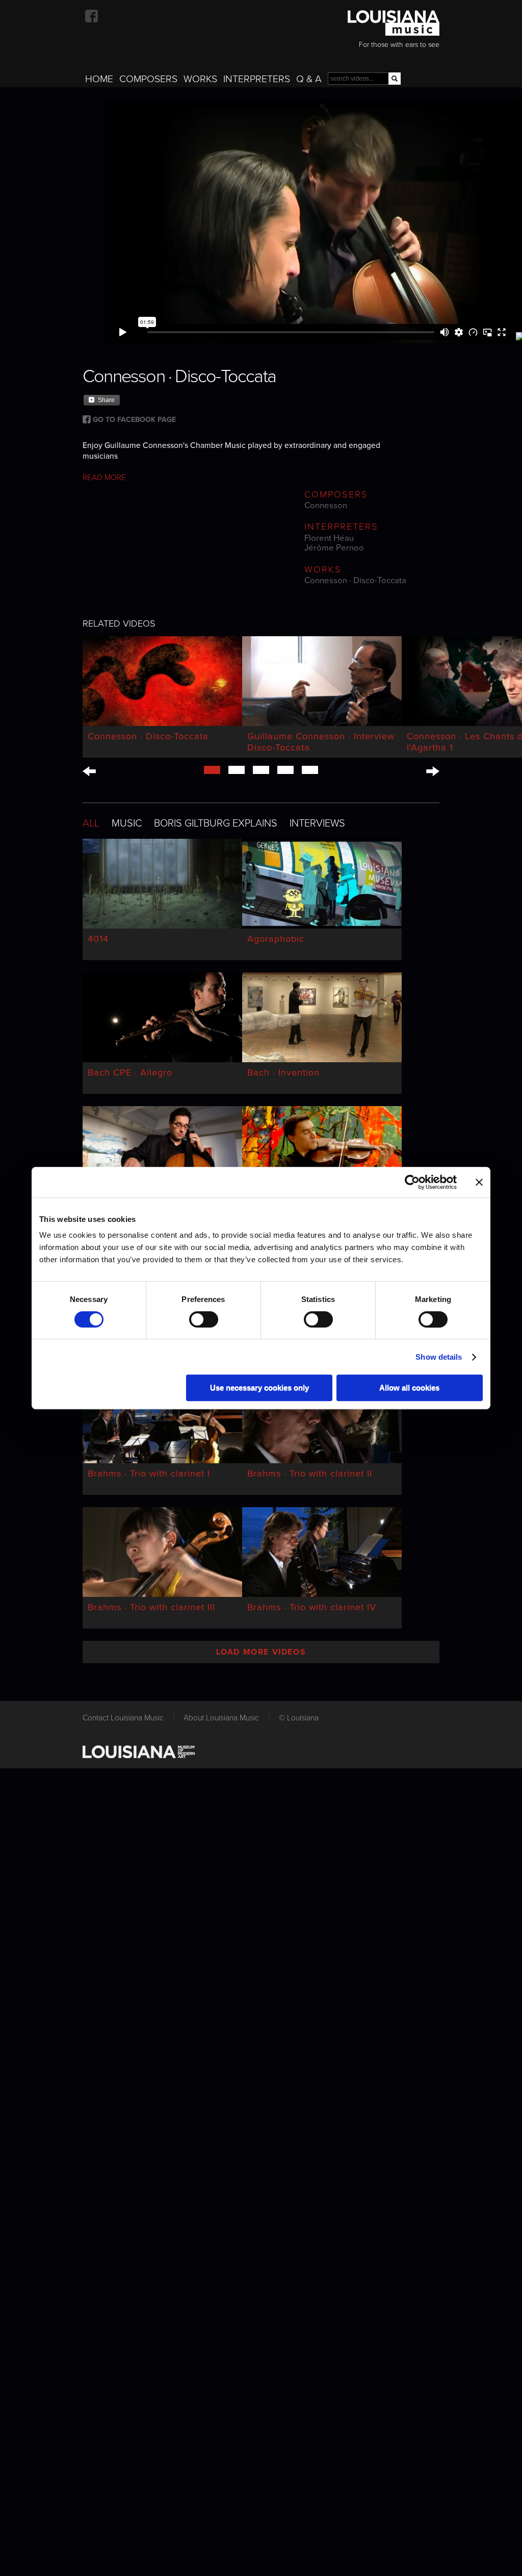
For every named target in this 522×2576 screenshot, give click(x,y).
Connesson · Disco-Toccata (355, 581)
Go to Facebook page (134, 420)
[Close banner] (479, 1182)
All (91, 823)
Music (127, 823)
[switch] (204, 1319)
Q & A (309, 79)
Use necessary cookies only (259, 1387)
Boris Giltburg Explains (216, 823)
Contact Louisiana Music (123, 1718)
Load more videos (261, 1652)
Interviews (317, 823)
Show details (439, 1357)
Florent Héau (329, 538)
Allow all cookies (409, 1387)
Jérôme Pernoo (334, 548)
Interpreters (257, 79)
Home (99, 79)
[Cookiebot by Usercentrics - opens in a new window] (412, 1182)
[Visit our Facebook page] (92, 16)
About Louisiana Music (221, 1718)
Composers (148, 79)
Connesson (326, 506)
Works (200, 79)
